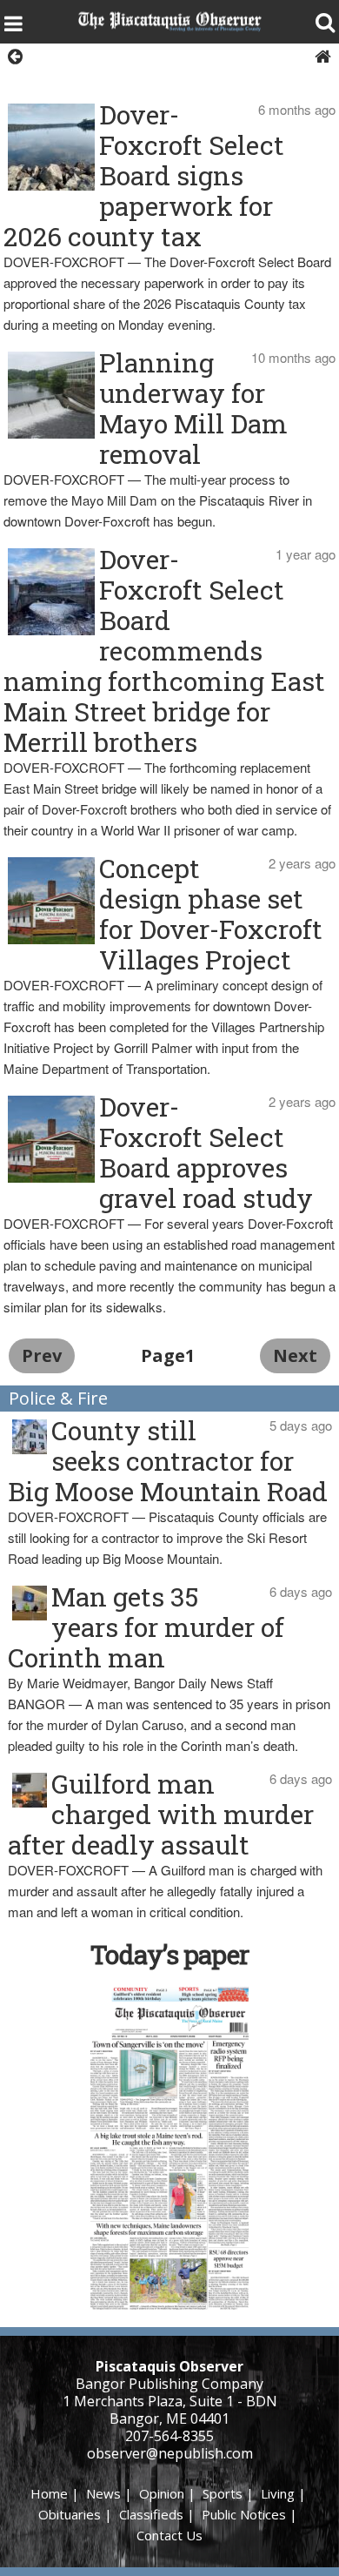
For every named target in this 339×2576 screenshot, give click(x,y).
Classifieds (151, 2514)
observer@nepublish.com (170, 2453)
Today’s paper (169, 1954)
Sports (223, 2493)
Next (295, 1355)
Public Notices (244, 2514)
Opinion (162, 2493)
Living (278, 2493)
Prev (42, 1355)
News (103, 2493)
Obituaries (70, 2514)
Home (49, 2493)
